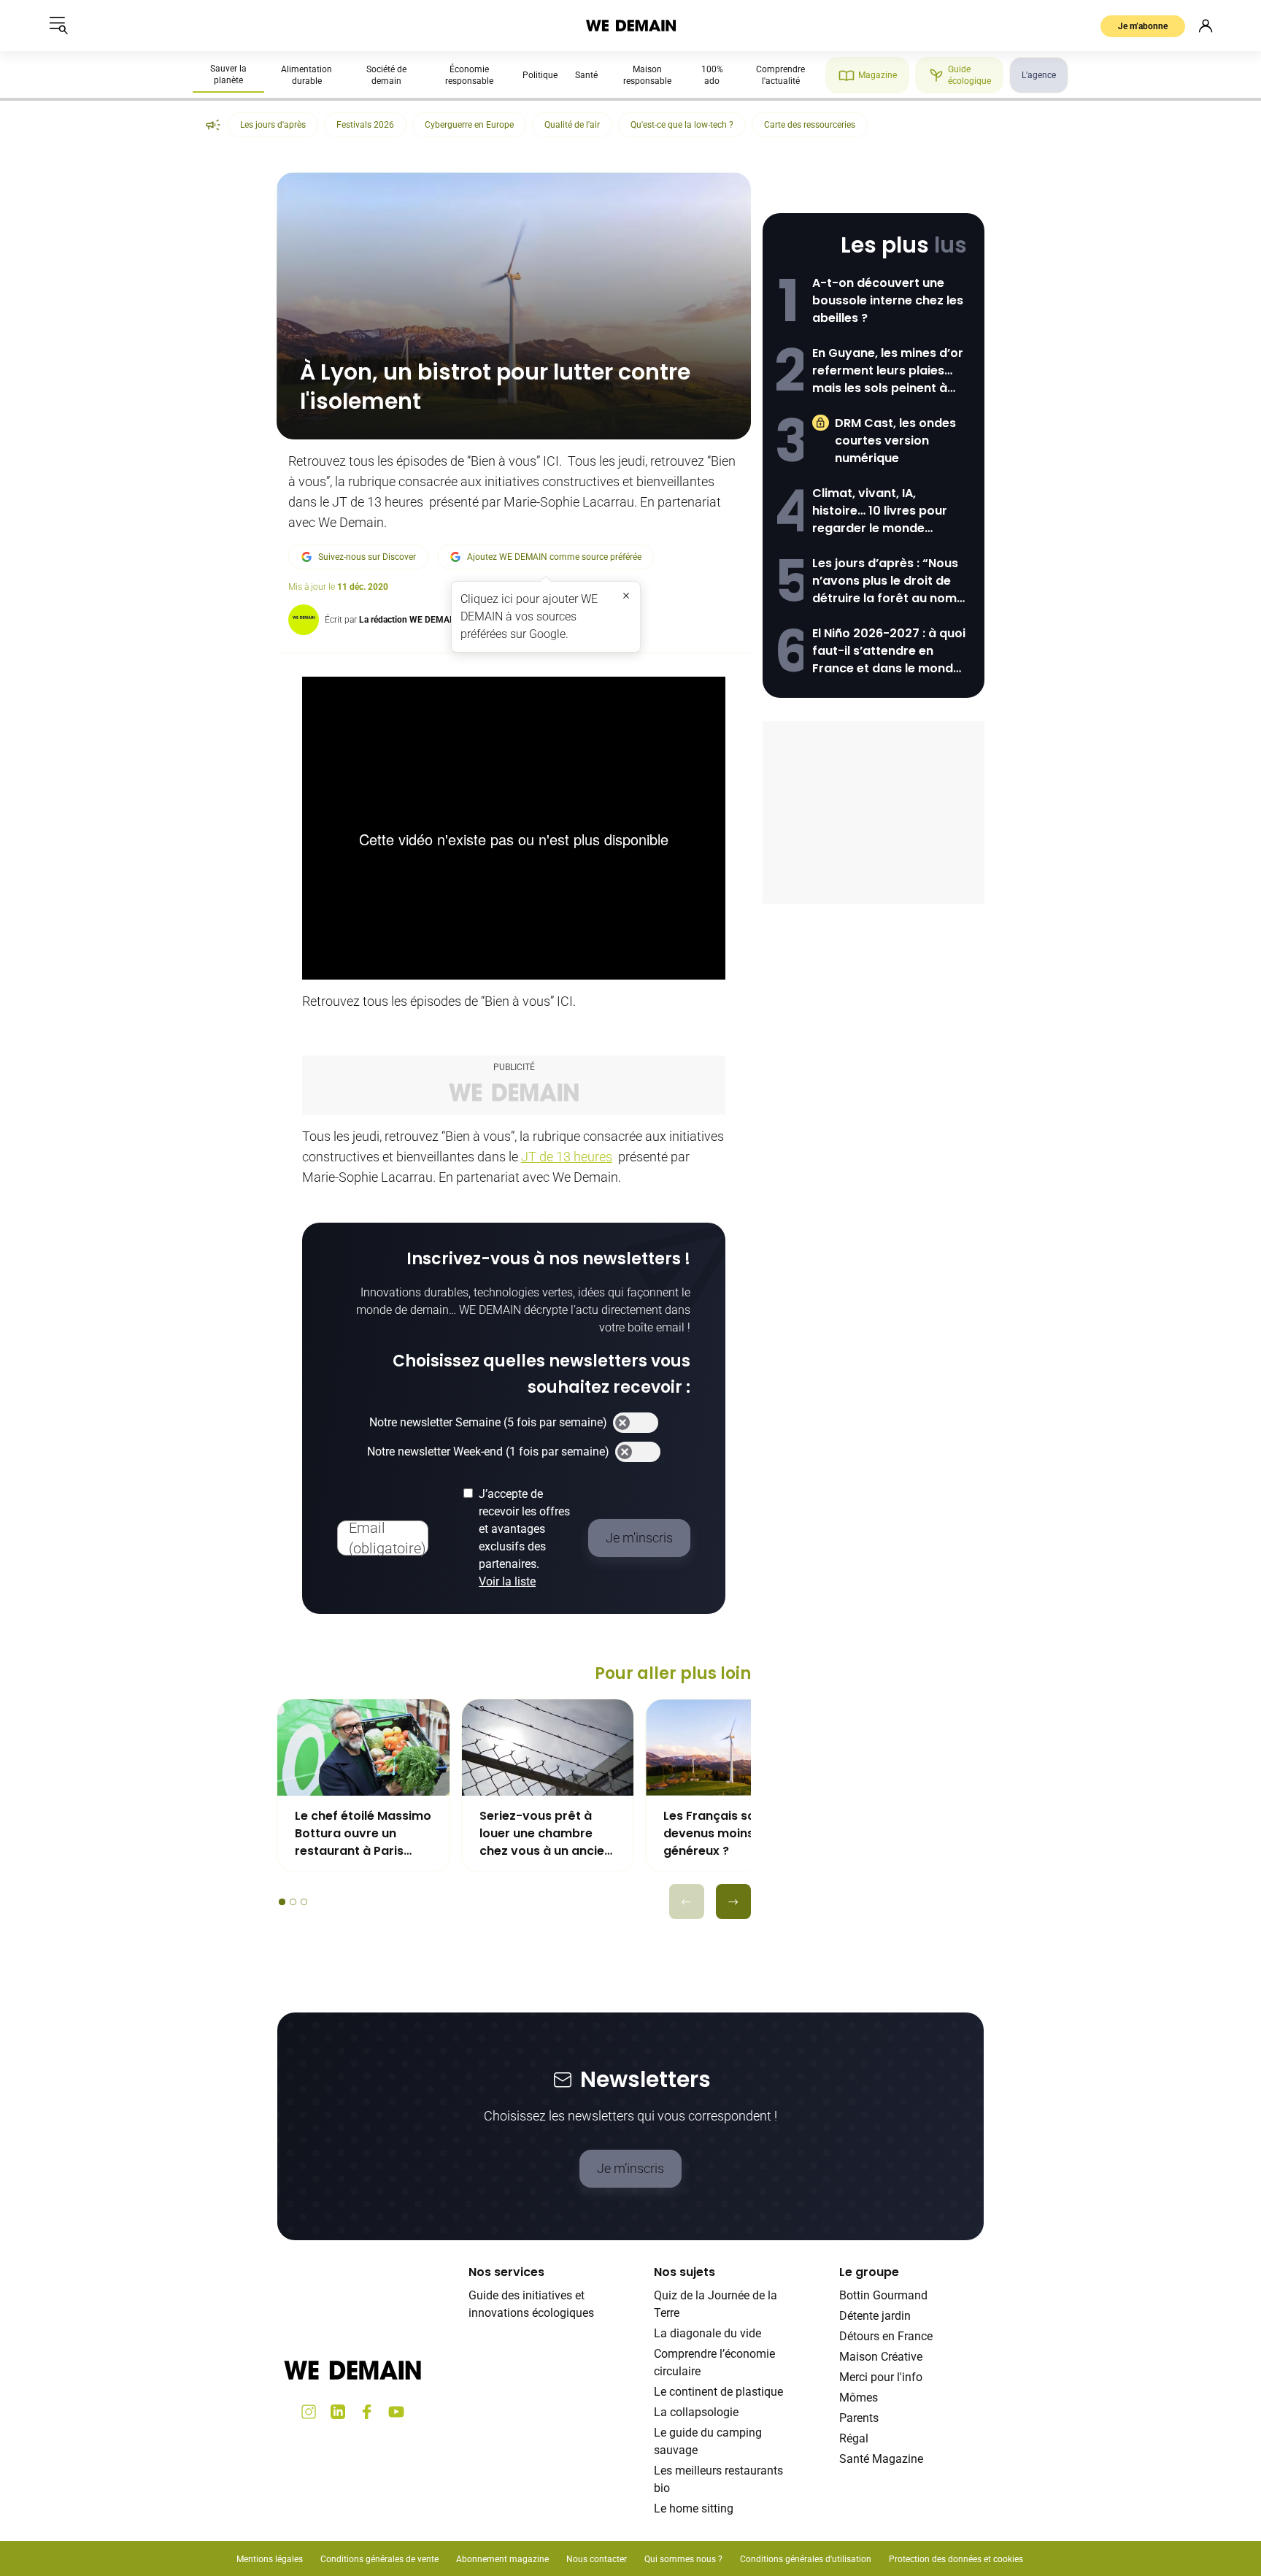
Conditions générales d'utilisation (806, 2559)
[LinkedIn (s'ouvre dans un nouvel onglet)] (338, 2412)
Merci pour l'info (881, 2377)
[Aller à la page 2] (293, 1902)
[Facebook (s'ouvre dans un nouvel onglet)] (367, 2412)
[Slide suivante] (733, 1902)
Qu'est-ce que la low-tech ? (682, 125)
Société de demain (386, 75)
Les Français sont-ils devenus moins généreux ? (725, 1833)
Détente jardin (875, 2316)
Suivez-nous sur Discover (367, 557)
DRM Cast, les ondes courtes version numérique (895, 441)
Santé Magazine (881, 2459)
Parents (859, 2418)
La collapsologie (696, 2412)
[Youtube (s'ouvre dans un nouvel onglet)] (396, 2412)
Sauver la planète (228, 74)
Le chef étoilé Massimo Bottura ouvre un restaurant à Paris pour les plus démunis (363, 1834)
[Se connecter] (1206, 26)
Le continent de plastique (718, 2392)
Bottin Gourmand (883, 2295)
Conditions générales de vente (379, 2559)
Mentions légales (270, 2559)
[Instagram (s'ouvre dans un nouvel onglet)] (309, 2412)
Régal (854, 2438)
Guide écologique (969, 75)
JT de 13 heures (567, 1157)
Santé (586, 75)
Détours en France (886, 2336)
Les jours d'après (273, 125)
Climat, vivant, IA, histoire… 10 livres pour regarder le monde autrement (880, 511)
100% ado (712, 75)
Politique (540, 75)
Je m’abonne (1143, 26)
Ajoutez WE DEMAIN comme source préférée (554, 557)
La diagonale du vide (707, 2333)
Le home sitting (694, 2508)
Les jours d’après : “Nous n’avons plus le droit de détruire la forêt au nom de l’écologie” (885, 581)
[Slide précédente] (687, 1902)
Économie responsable (469, 75)
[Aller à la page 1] (282, 1902)
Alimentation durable (306, 75)
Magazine (878, 75)
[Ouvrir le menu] (58, 26)
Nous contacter (597, 2559)
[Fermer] (626, 596)
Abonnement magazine (502, 2559)
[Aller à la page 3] (304, 1902)
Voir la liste (507, 1581)
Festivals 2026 (365, 125)
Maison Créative (881, 2357)
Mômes (859, 2398)
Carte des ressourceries (810, 125)
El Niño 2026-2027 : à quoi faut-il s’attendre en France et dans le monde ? (889, 651)
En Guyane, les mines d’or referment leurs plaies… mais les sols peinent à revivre (888, 371)
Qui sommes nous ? (683, 2559)
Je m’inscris (630, 2168)
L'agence (1039, 75)
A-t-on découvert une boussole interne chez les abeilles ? (888, 300)
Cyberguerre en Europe (469, 125)
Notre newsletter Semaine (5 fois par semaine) (488, 1422)
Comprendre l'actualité (780, 75)
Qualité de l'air (572, 125)
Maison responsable (647, 75)
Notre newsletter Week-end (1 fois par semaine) (488, 1452)
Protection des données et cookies (957, 2559)
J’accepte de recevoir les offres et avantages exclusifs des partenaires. (524, 1538)
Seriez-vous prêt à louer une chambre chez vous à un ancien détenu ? (545, 1834)
